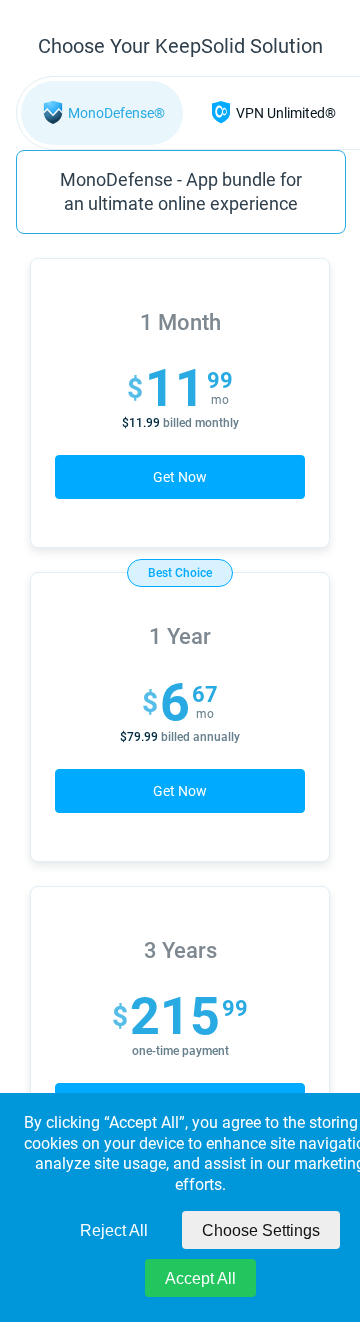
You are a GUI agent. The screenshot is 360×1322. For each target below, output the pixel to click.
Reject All (114, 1230)
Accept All (200, 1278)
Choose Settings (261, 1230)
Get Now (180, 477)
